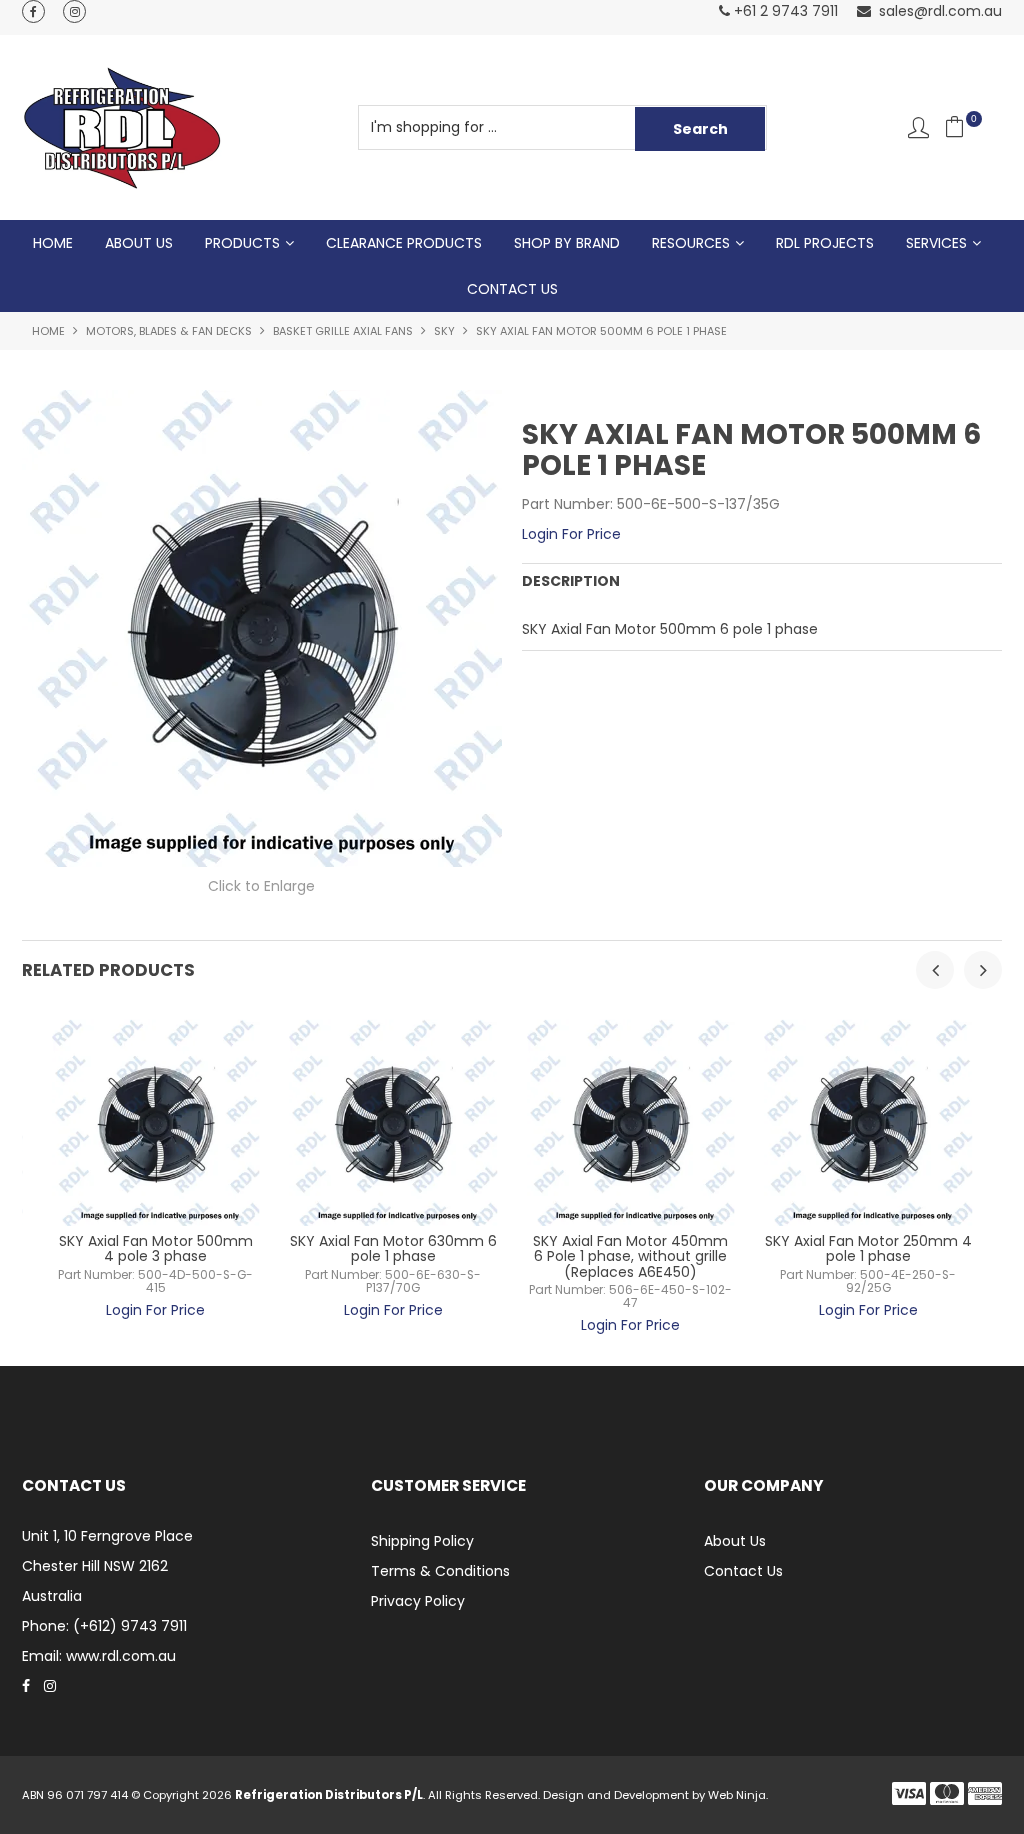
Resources (691, 243)
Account (918, 127)
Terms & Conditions (440, 1571)
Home (53, 243)
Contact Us (512, 289)
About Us (139, 243)
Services (936, 243)
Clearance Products (404, 243)
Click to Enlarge (261, 886)
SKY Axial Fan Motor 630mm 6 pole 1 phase (393, 1248)
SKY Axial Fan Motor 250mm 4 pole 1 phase (868, 1248)
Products (242, 243)
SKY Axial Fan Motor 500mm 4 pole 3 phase (156, 1248)
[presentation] (935, 970)
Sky (444, 331)
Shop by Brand (567, 243)
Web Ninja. (738, 1795)
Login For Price (571, 534)
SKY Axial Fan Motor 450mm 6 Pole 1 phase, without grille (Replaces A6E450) (630, 1256)
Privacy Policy (418, 1601)
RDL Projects (825, 243)
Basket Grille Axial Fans (343, 331)
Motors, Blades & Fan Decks (169, 331)
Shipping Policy (422, 1541)
